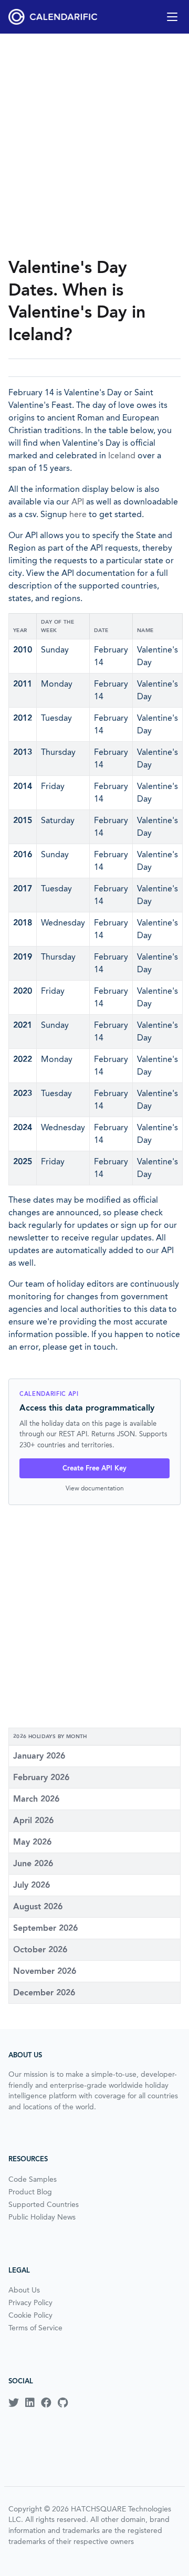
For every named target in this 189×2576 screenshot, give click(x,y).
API (78, 502)
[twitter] (14, 2403)
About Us (24, 2290)
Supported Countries (44, 2204)
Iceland (122, 455)
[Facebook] (46, 2403)
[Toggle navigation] (172, 17)
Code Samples (33, 2179)
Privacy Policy (30, 2302)
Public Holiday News (42, 2217)
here (78, 514)
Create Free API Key (94, 1468)
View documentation (95, 1488)
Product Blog (30, 2192)
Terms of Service (35, 2328)
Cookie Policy (30, 2315)
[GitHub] (63, 2403)
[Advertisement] (94, 145)
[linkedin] (30, 2403)
